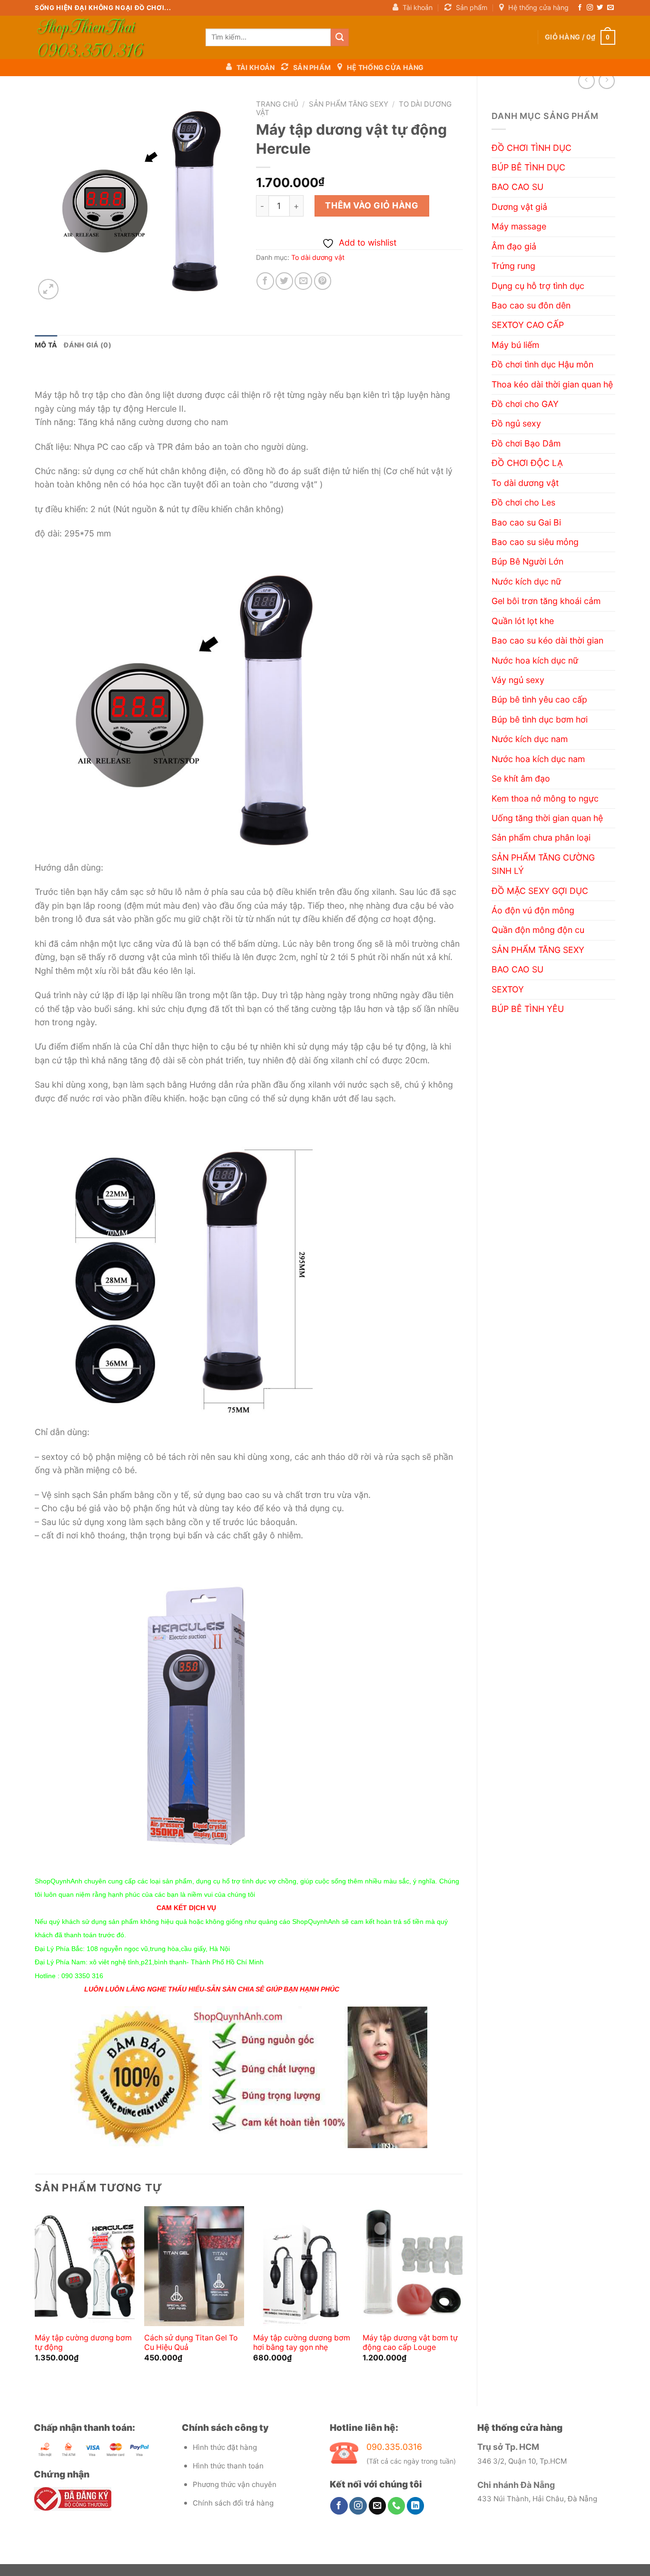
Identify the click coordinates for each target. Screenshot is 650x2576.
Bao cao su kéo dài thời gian (547, 640)
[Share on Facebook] (265, 281)
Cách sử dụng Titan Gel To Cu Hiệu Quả (191, 2343)
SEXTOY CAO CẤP (528, 325)
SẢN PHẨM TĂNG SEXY (538, 950)
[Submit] (340, 37)
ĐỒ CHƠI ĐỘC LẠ (527, 463)
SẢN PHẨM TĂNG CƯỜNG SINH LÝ (543, 864)
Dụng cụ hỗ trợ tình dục (538, 286)
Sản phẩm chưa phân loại (541, 837)
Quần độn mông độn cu (538, 930)
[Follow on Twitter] (600, 8)
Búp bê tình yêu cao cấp (539, 699)
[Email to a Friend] (303, 281)
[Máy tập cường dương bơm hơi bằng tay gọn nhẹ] (303, 2266)
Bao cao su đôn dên (531, 305)
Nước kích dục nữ (526, 581)
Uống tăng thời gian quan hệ (547, 818)
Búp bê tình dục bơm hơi (540, 719)
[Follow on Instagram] (590, 8)
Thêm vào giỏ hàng (372, 205)
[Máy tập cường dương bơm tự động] (85, 2266)
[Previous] (35, 2298)
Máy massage (519, 226)
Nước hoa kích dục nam (538, 759)
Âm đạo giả (514, 246)
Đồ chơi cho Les (523, 502)
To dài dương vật (525, 483)
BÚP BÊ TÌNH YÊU (528, 1009)
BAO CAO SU (517, 187)
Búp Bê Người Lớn (527, 561)
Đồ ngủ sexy (516, 423)
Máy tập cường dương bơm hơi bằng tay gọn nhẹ (302, 2343)
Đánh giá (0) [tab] (87, 345)
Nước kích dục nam (530, 739)
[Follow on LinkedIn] (416, 2506)
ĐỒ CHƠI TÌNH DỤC (532, 148)
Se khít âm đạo (521, 778)
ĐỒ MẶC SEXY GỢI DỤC (540, 891)
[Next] (462, 2298)
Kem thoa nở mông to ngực (545, 798)
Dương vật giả (519, 207)
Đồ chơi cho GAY (525, 404)
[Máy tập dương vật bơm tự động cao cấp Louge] (413, 2266)
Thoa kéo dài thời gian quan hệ (552, 384)
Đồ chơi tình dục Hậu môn (542, 364)
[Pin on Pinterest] (323, 281)
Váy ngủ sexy (518, 680)
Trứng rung (513, 266)
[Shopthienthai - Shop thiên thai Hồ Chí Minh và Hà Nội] (113, 37)
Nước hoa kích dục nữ (535, 660)
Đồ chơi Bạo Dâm (526, 443)
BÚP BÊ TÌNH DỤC (528, 167)
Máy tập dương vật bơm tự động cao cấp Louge (410, 2343)
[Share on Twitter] (284, 281)
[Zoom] (48, 289)
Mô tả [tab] (46, 345)
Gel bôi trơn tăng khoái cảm (546, 601)
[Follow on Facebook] (580, 8)
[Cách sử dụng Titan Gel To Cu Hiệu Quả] (194, 2266)
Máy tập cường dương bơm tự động (83, 2343)
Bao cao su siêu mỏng (535, 542)
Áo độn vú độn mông (533, 910)
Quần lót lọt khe (523, 621)
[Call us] (397, 2506)
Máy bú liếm (515, 345)
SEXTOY (508, 989)
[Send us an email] (610, 8)
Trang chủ (277, 104)
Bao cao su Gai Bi (526, 522)
